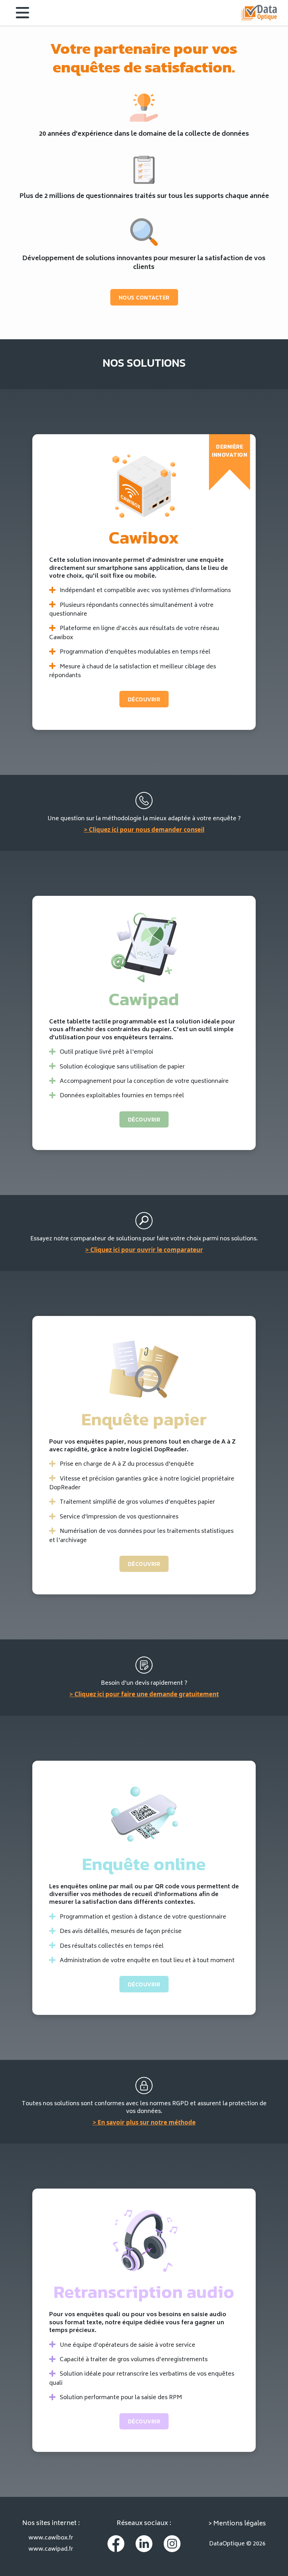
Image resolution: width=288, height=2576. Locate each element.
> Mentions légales (237, 2524)
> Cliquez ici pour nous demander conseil (144, 830)
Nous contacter (144, 297)
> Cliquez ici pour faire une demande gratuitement (144, 1694)
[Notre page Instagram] (172, 2544)
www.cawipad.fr (51, 2549)
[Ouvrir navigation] (17, 13)
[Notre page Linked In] (144, 2544)
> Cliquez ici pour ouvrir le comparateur (144, 1250)
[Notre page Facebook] (116, 2544)
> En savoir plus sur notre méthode (144, 2122)
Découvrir (144, 699)
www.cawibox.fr (51, 2538)
